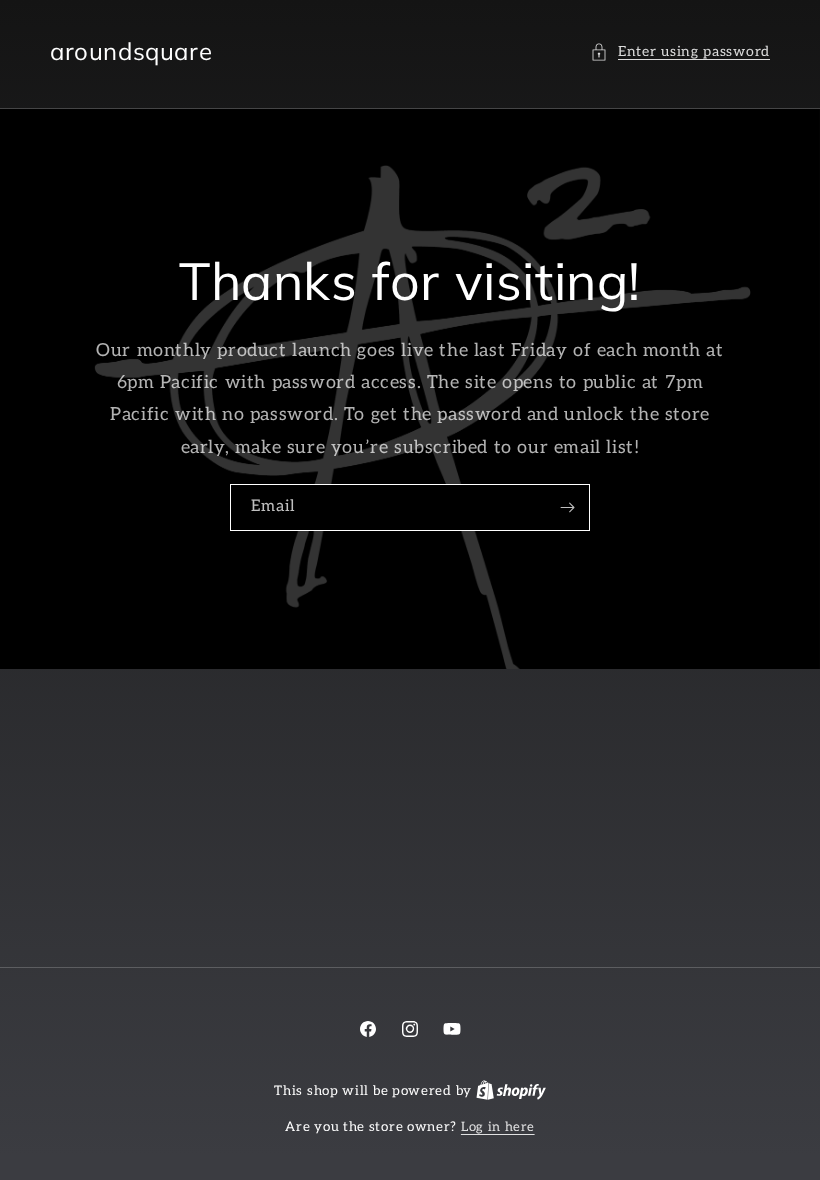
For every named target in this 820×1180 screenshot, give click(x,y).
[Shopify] (511, 1091)
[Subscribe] (567, 507)
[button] (680, 51)
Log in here (498, 1127)
